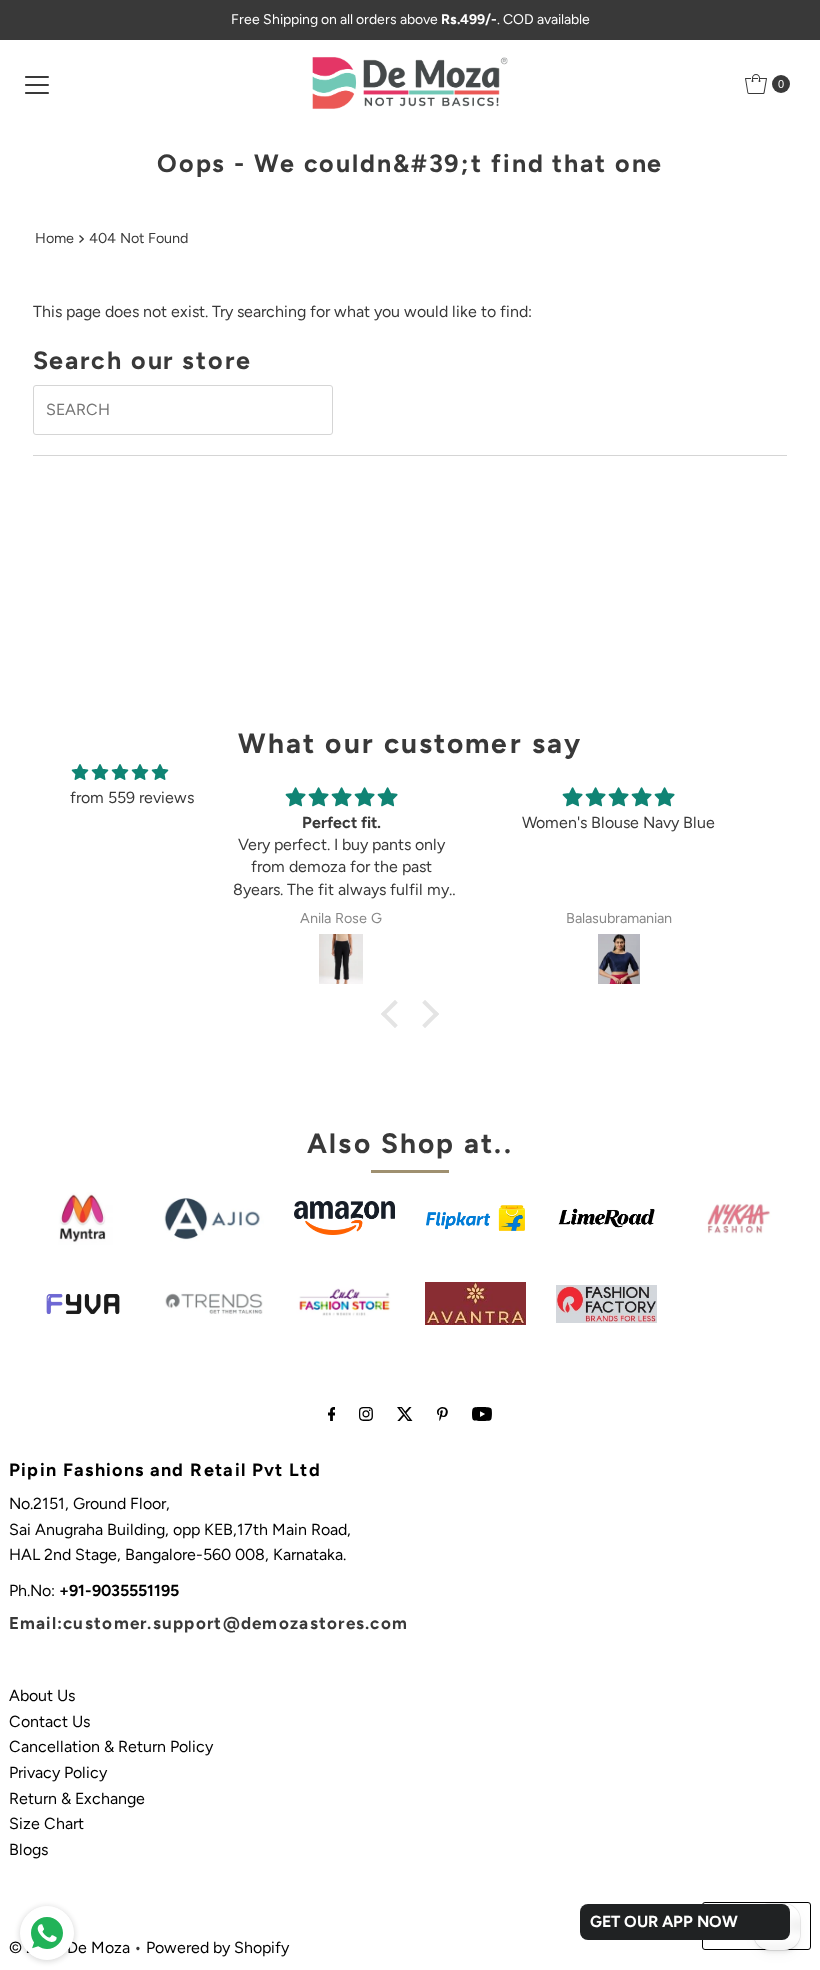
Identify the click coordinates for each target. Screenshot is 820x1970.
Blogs (28, 1849)
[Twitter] (405, 1414)
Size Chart (46, 1823)
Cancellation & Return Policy (111, 1746)
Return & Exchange (77, 1798)
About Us (42, 1695)
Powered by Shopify (217, 1947)
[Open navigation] (37, 84)
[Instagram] (366, 1414)
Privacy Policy (58, 1772)
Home (54, 238)
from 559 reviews (132, 797)
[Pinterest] (442, 1414)
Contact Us (49, 1721)
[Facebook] (332, 1414)
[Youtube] (482, 1414)
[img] (120, 773)
